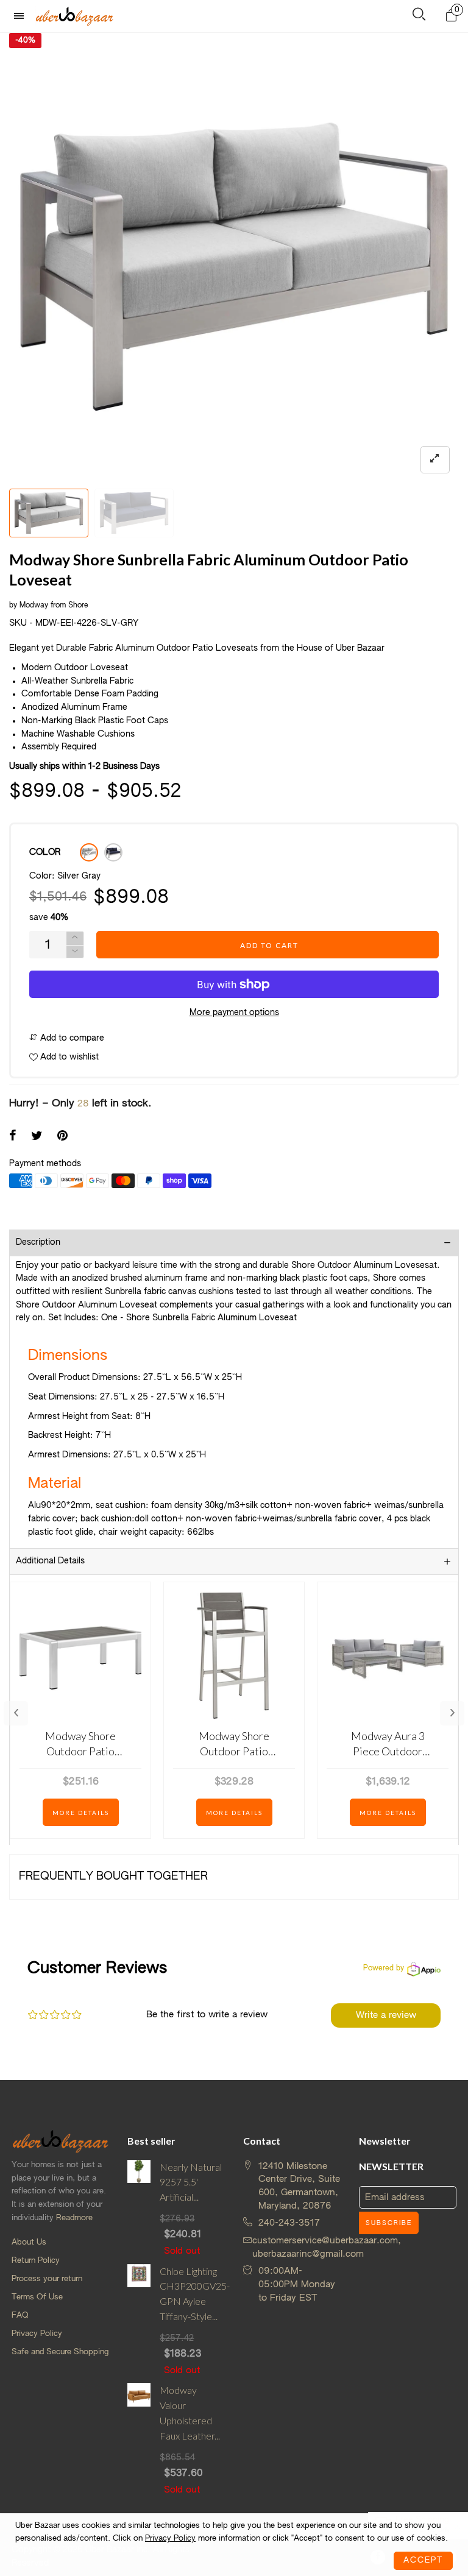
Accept (423, 2560)
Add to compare (71, 1038)
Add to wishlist (68, 1057)
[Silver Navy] (113, 852)
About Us (29, 2242)
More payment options (234, 1013)
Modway (34, 606)
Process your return (47, 2279)
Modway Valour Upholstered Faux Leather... (190, 2412)
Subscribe (389, 2223)
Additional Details (50, 1561)
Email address (395, 2197)
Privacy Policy (37, 2334)
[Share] (13, 1137)
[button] (75, 952)
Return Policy (36, 2261)
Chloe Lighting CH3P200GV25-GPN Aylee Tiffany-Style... (192, 2294)
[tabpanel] (234, 258)
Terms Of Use (37, 2297)
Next (452, 1713)
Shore (78, 606)
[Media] (435, 460)
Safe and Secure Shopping (60, 2352)
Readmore (74, 2218)
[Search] (419, 17)
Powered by (384, 1969)
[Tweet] (37, 1137)
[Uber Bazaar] (74, 16)
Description (38, 1242)
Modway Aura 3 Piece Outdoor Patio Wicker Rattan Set (388, 1744)
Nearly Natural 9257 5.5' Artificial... (191, 2182)
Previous (16, 1713)
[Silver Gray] (89, 852)
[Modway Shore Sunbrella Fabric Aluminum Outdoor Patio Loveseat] (234, 258)
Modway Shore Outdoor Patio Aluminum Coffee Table (81, 1744)
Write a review (386, 2015)
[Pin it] (62, 1137)
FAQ (20, 2316)
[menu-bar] (22, 16)
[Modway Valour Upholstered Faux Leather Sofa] (139, 2440)
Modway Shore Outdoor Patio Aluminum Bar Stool (234, 1744)
